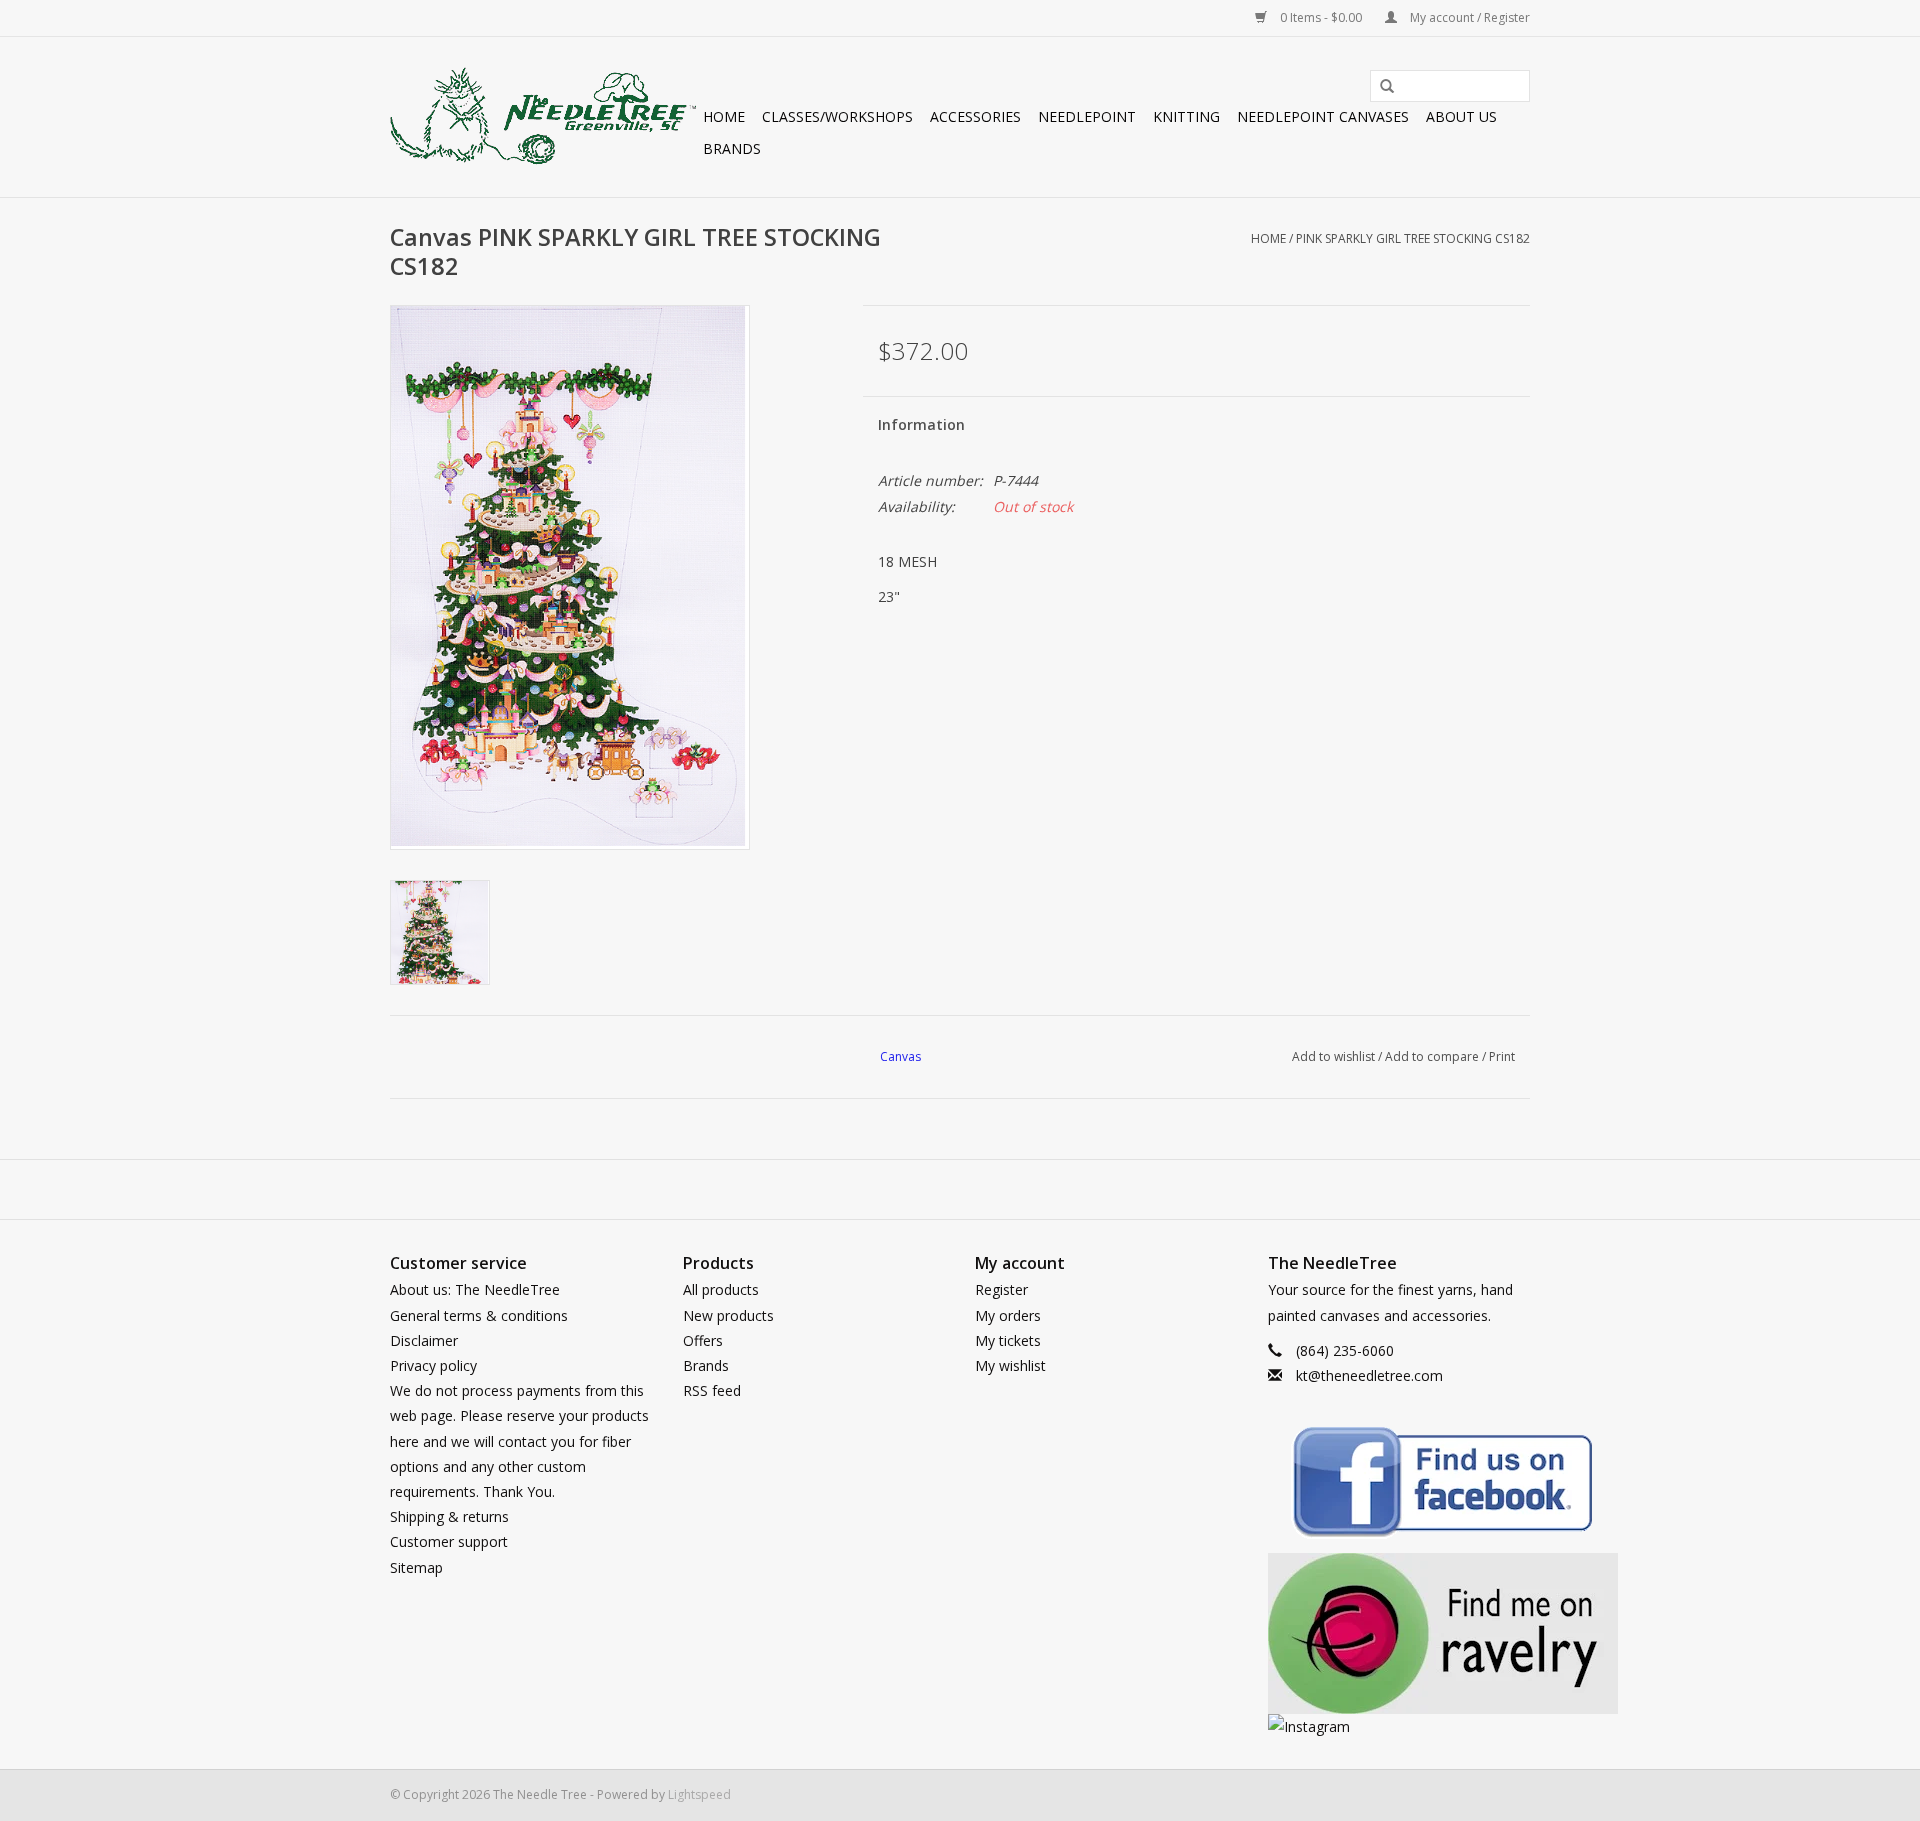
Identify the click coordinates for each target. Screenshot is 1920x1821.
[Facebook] (1399, 1485)
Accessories (975, 116)
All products (721, 1289)
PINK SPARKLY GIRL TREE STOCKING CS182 (1413, 238)
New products (728, 1315)
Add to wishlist (1333, 1056)
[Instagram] (1399, 1726)
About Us (1461, 116)
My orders (1008, 1315)
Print (1502, 1056)
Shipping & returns (449, 1516)
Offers (703, 1340)
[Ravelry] (1399, 1633)
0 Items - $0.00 (1321, 17)
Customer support (449, 1541)
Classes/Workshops (837, 116)
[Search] (1380, 87)
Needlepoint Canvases (1323, 116)
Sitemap (416, 1567)
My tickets (1008, 1340)
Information (921, 424)
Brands (732, 148)
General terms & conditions (479, 1315)
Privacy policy (433, 1365)
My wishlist (1010, 1365)
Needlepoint (1087, 116)
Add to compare (1433, 1056)
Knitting (1186, 116)
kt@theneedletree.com (1369, 1375)
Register (1001, 1289)
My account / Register (1468, 17)
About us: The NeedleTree (475, 1289)
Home (724, 116)
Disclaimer (424, 1340)
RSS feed (712, 1390)
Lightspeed (699, 1794)
